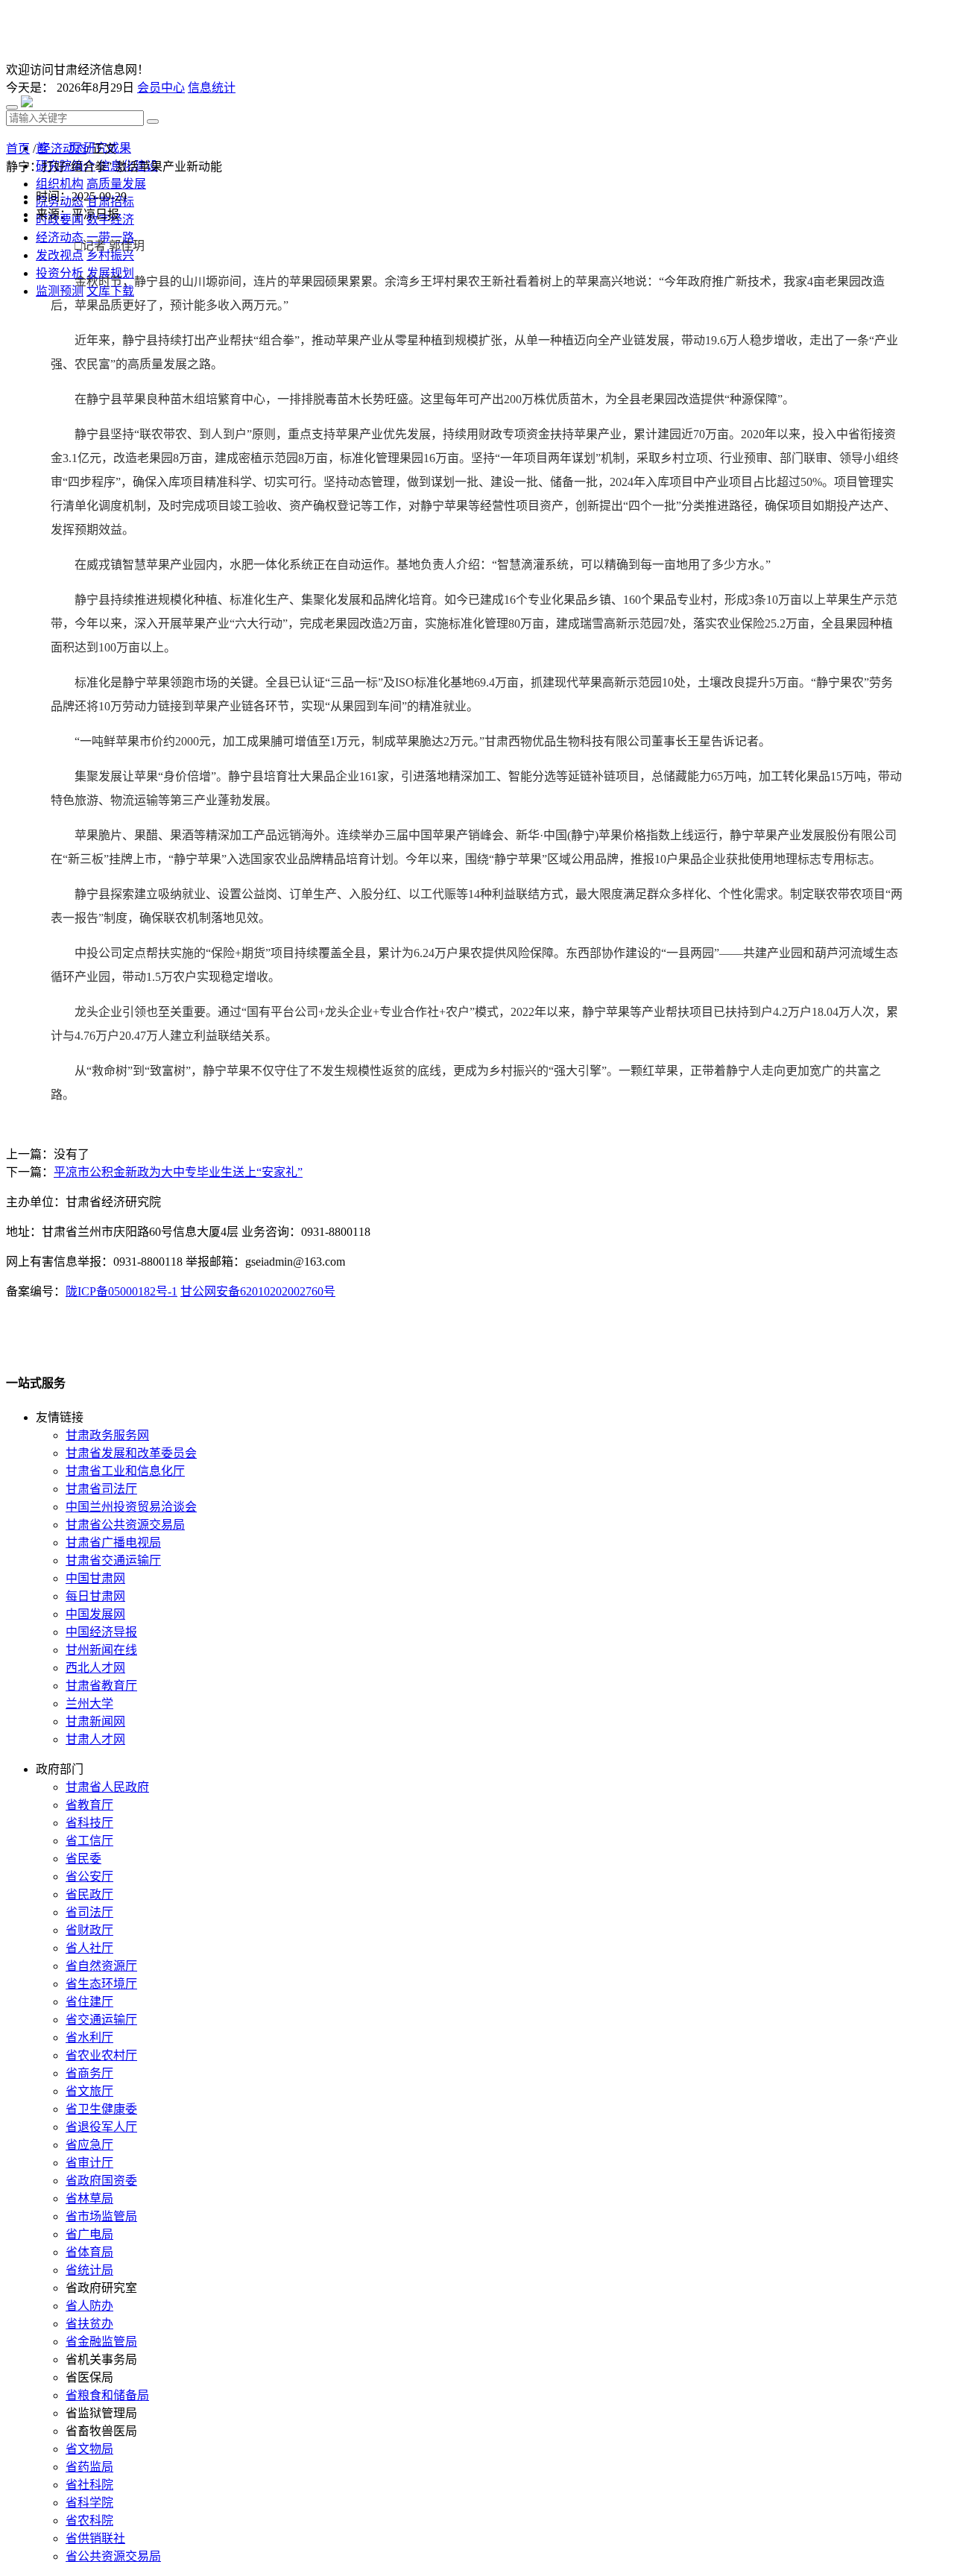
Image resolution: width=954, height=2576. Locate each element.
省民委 (83, 1859)
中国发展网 (95, 1614)
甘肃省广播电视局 (113, 1543)
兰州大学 (89, 1704)
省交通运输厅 (101, 2020)
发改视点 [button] (60, 255)
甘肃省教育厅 (101, 1686)
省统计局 (89, 2270)
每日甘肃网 (95, 1596)
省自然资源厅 (101, 1966)
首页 (18, 149)
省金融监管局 (101, 2342)
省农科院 (89, 2520)
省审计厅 (89, 2163)
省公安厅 (89, 1876)
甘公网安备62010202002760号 (258, 1291)
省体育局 (89, 2252)
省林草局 (89, 2198)
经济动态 (63, 149)
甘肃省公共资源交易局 (125, 1525)
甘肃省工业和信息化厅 (125, 1471)
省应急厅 (89, 2145)
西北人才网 (95, 1668)
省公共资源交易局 (113, 2556)
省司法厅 (89, 1912)
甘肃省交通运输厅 (113, 1560)
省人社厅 (89, 1948)
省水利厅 (89, 2037)
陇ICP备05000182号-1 (121, 1291)
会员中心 (161, 88)
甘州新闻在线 (101, 1650)
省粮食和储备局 (107, 2395)
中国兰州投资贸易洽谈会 (131, 1507)
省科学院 (89, 2503)
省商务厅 (89, 2073)
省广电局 (89, 2234)
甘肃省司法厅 (101, 1489)
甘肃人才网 (95, 1739)
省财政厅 (89, 1930)
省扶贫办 (89, 2324)
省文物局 (89, 2449)
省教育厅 (89, 1805)
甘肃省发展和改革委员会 (131, 1453)
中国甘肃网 (95, 1578)
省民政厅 (89, 1894)
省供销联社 (95, 2538)
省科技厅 (89, 1823)
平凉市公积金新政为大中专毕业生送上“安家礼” (178, 1172)
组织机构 (60, 184)
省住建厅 (89, 2002)
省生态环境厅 (101, 1984)
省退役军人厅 (101, 2127)
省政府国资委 (101, 2181)
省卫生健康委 (101, 2109)
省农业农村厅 (101, 2055)
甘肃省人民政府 (107, 1787)
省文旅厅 (89, 2091)
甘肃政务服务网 (107, 1435)
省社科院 (89, 2485)
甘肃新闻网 (95, 1721)
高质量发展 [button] (116, 184)
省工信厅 (89, 1841)
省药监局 (89, 2467)
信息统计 (212, 88)
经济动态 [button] (60, 237)
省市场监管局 (101, 2216)
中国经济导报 (101, 1632)
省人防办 (89, 2306)
